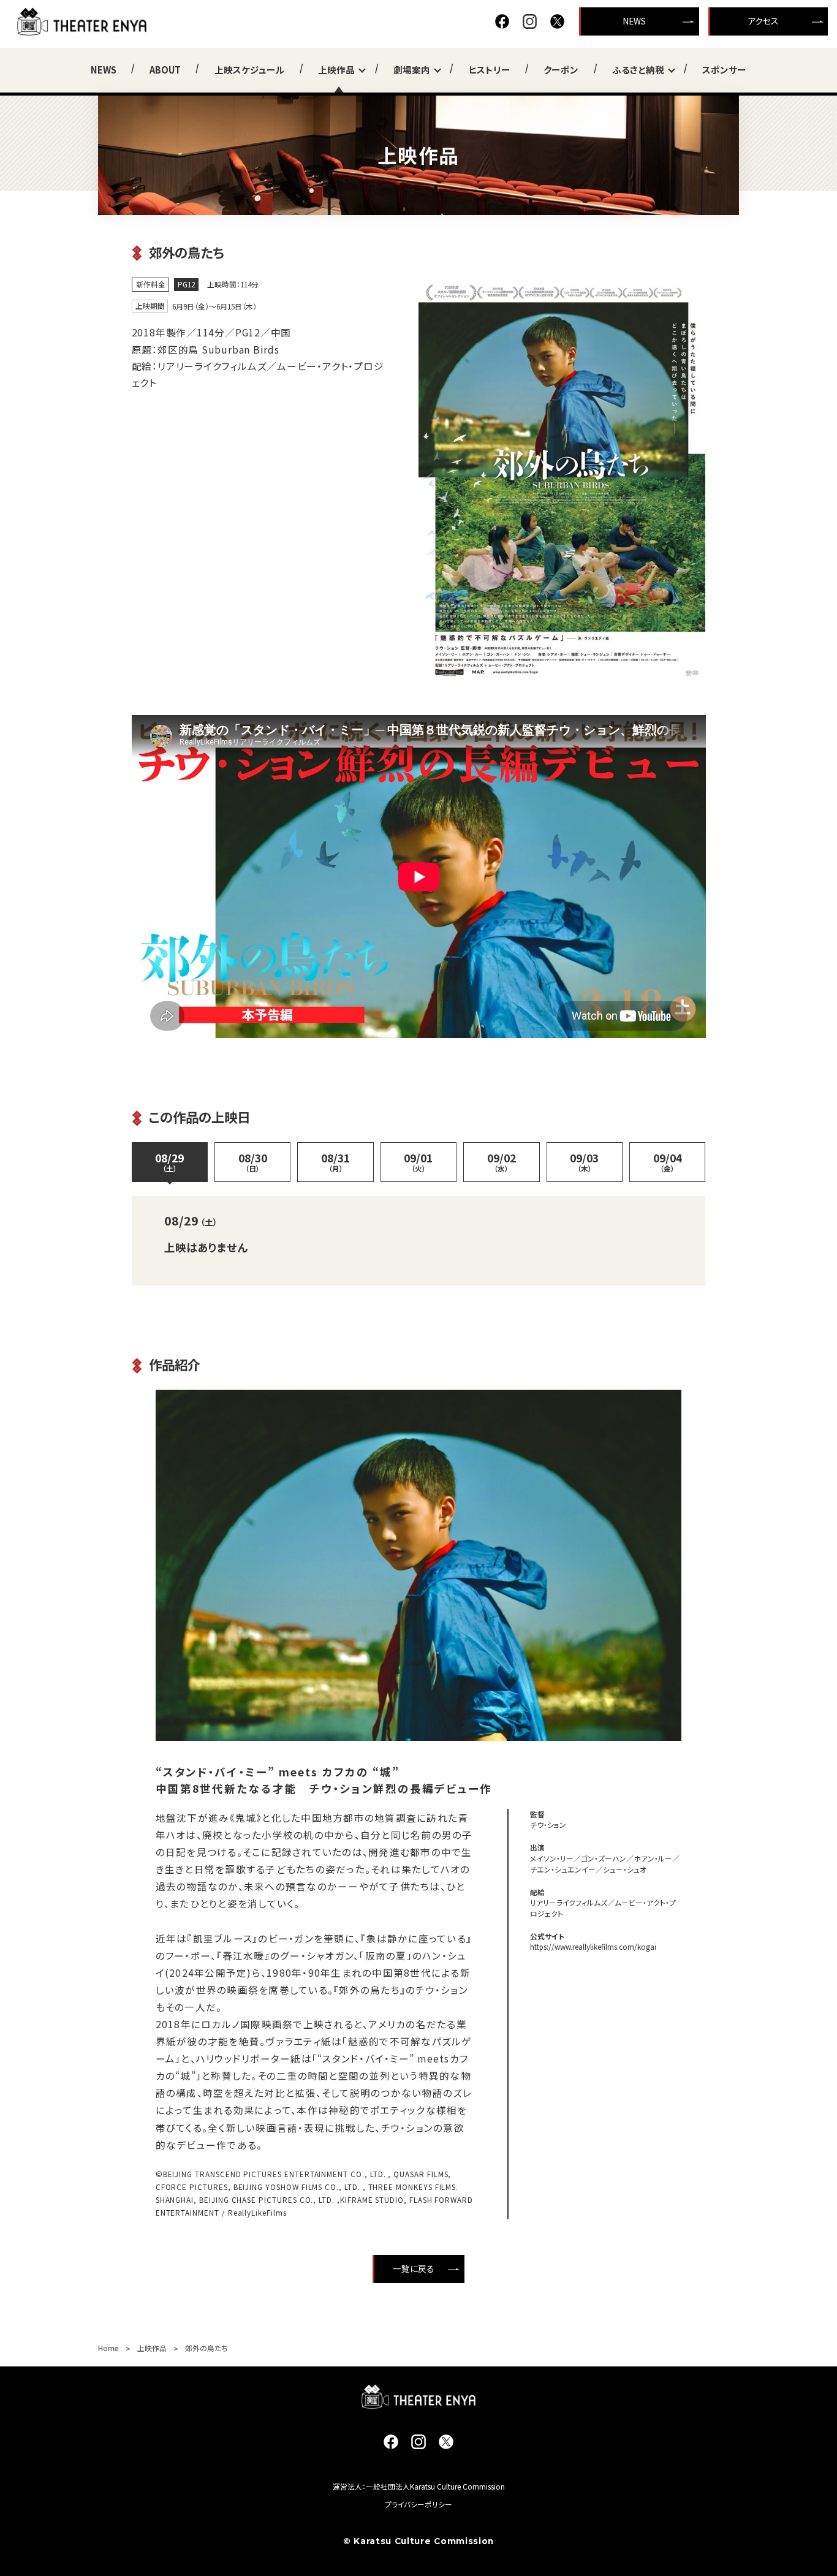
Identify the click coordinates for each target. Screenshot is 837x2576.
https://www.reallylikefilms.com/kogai (593, 1946)
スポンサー (724, 70)
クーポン (561, 70)
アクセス (763, 21)
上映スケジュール (250, 70)
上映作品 (336, 70)
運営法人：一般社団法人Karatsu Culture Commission (419, 2486)
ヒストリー (490, 70)
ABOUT (165, 70)
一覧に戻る (414, 2268)
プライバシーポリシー (418, 2504)
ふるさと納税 (638, 70)
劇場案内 (412, 70)
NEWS (634, 21)
